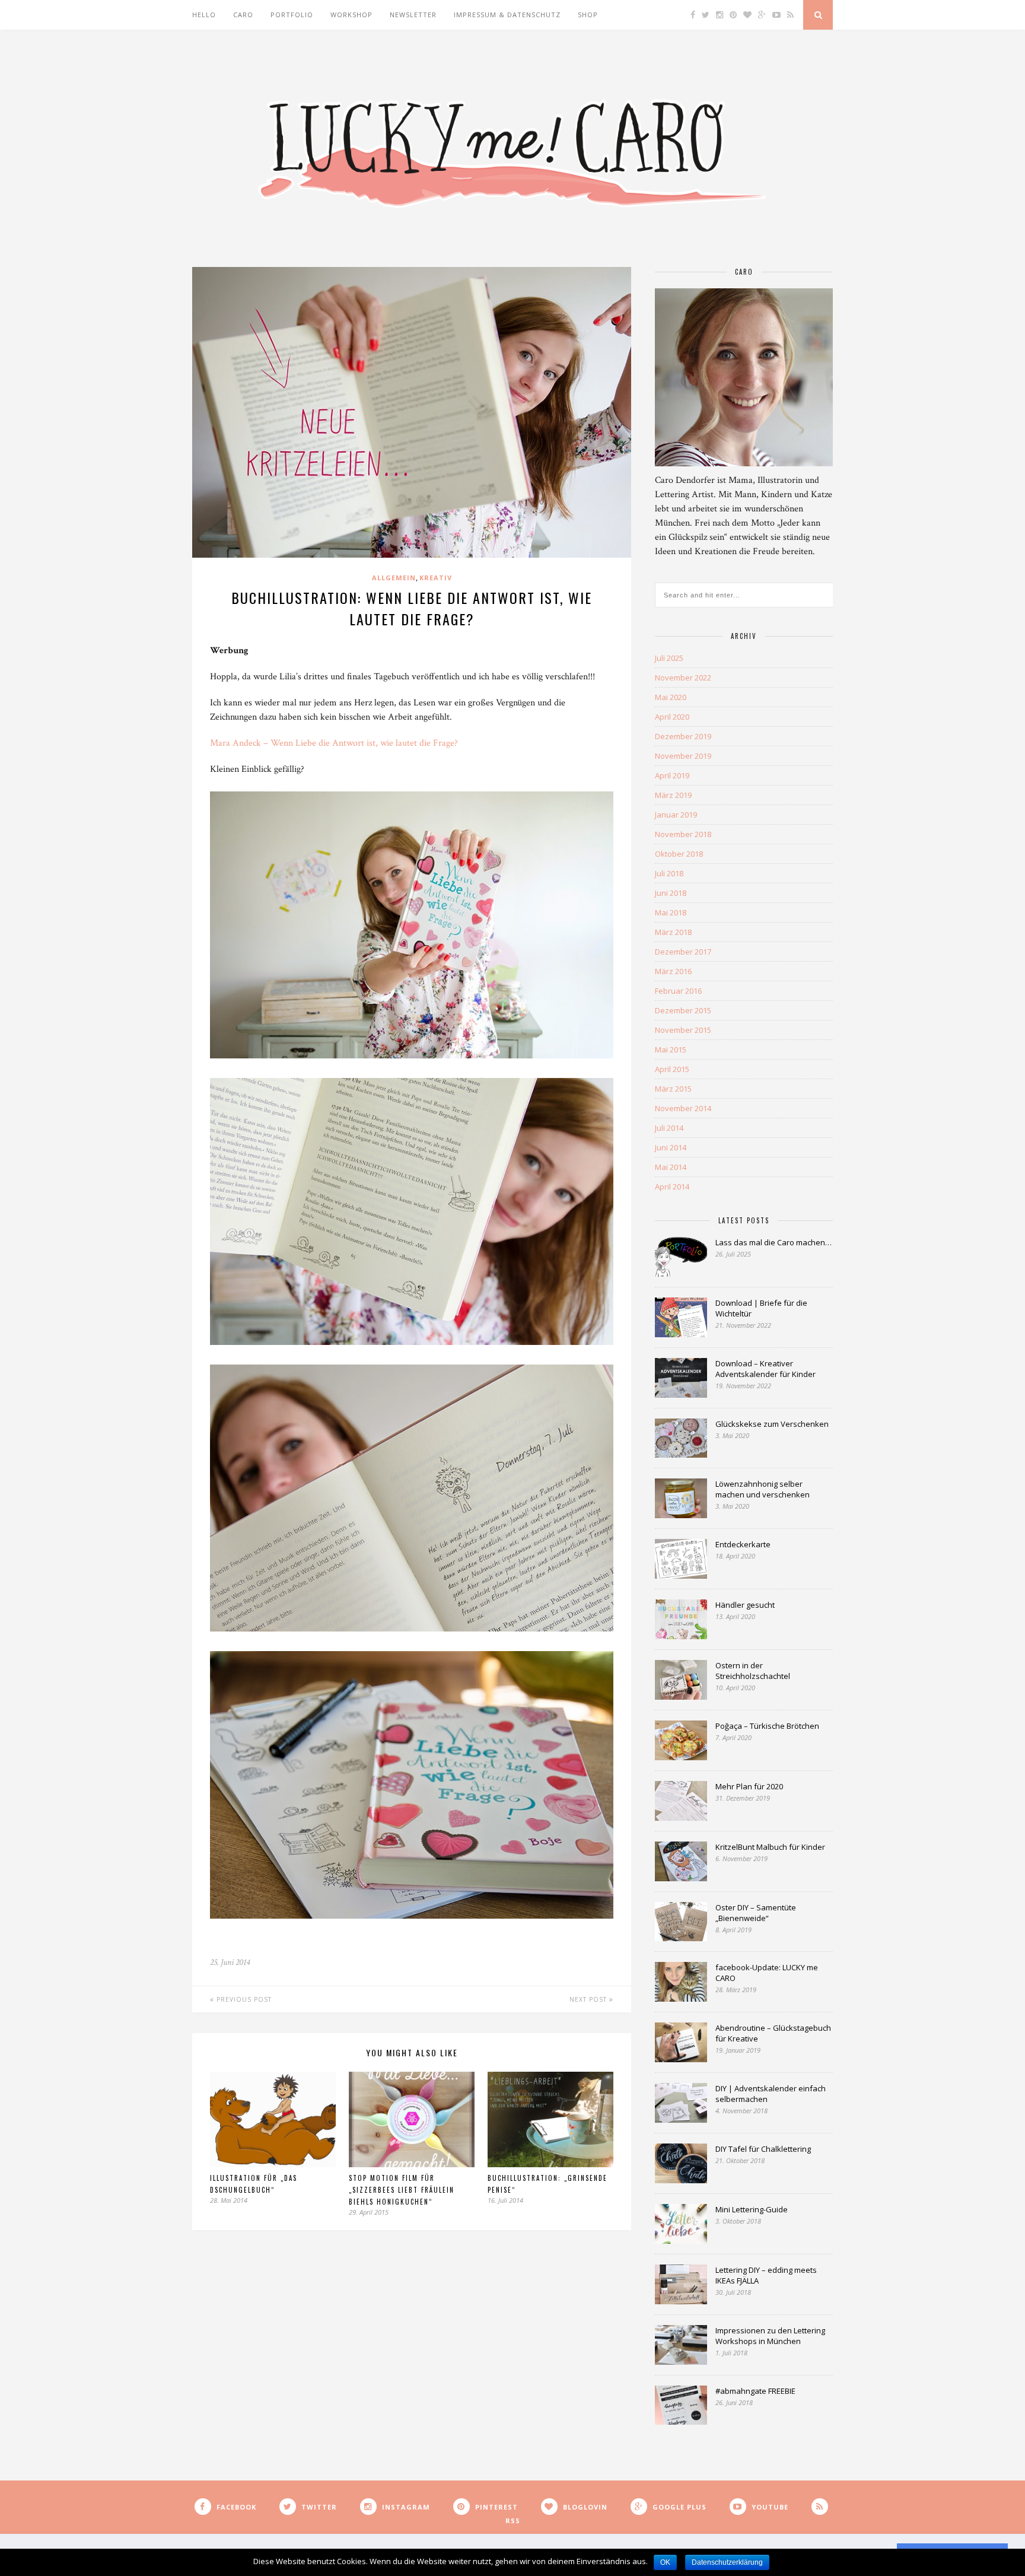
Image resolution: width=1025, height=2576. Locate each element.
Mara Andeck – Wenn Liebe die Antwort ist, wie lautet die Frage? (334, 743)
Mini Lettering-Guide (752, 2209)
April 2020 (672, 717)
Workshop (351, 15)
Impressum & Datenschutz (507, 15)
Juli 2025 (669, 658)
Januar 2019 (676, 815)
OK (665, 2562)
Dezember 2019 (683, 736)
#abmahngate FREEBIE (755, 2391)
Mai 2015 (671, 1050)
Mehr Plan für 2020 (749, 1786)
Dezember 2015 (683, 1010)
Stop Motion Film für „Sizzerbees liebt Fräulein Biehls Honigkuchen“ (402, 2190)
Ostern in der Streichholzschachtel (753, 1671)
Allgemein (394, 578)
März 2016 (673, 971)
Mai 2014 (671, 1167)
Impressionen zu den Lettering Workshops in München (770, 2336)
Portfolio (292, 15)
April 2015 (672, 1069)
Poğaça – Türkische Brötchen (767, 1726)
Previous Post (243, 1999)
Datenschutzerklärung (727, 2562)
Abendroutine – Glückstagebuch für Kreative (773, 2033)
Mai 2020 (671, 697)
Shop (588, 15)
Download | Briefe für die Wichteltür (761, 1308)
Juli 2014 (669, 1128)
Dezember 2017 (683, 952)
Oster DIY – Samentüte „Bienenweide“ (756, 1913)
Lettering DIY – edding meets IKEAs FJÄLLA (766, 2275)
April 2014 (672, 1187)
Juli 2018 (669, 873)
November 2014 (683, 1108)
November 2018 (683, 834)
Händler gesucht (745, 1605)
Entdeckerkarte (743, 1544)
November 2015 (683, 1030)
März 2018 (673, 932)
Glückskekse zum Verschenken (772, 1424)
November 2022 (683, 678)
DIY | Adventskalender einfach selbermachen (771, 2094)
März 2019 (673, 795)
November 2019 (683, 756)
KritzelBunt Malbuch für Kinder (770, 1847)
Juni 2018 (671, 893)
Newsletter (413, 15)
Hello (204, 15)
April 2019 (672, 775)
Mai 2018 (671, 912)
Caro (243, 15)
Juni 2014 (671, 1147)
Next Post (589, 1999)
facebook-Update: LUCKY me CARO (767, 1973)
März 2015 (673, 1089)
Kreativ (436, 578)
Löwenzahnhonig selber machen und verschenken (763, 1489)
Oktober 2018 (679, 854)
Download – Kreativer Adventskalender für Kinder (765, 1369)
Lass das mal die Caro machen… (773, 1242)
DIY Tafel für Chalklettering (763, 2149)
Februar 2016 (678, 991)
